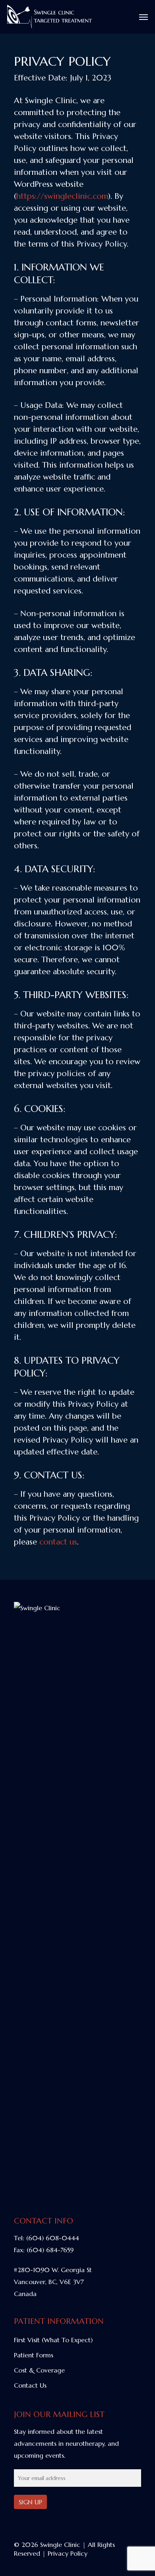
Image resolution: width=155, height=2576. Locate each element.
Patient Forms (34, 2355)
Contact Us (30, 2385)
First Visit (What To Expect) (53, 2340)
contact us (58, 1542)
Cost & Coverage (39, 2370)
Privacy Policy (68, 2553)
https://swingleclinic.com (62, 196)
